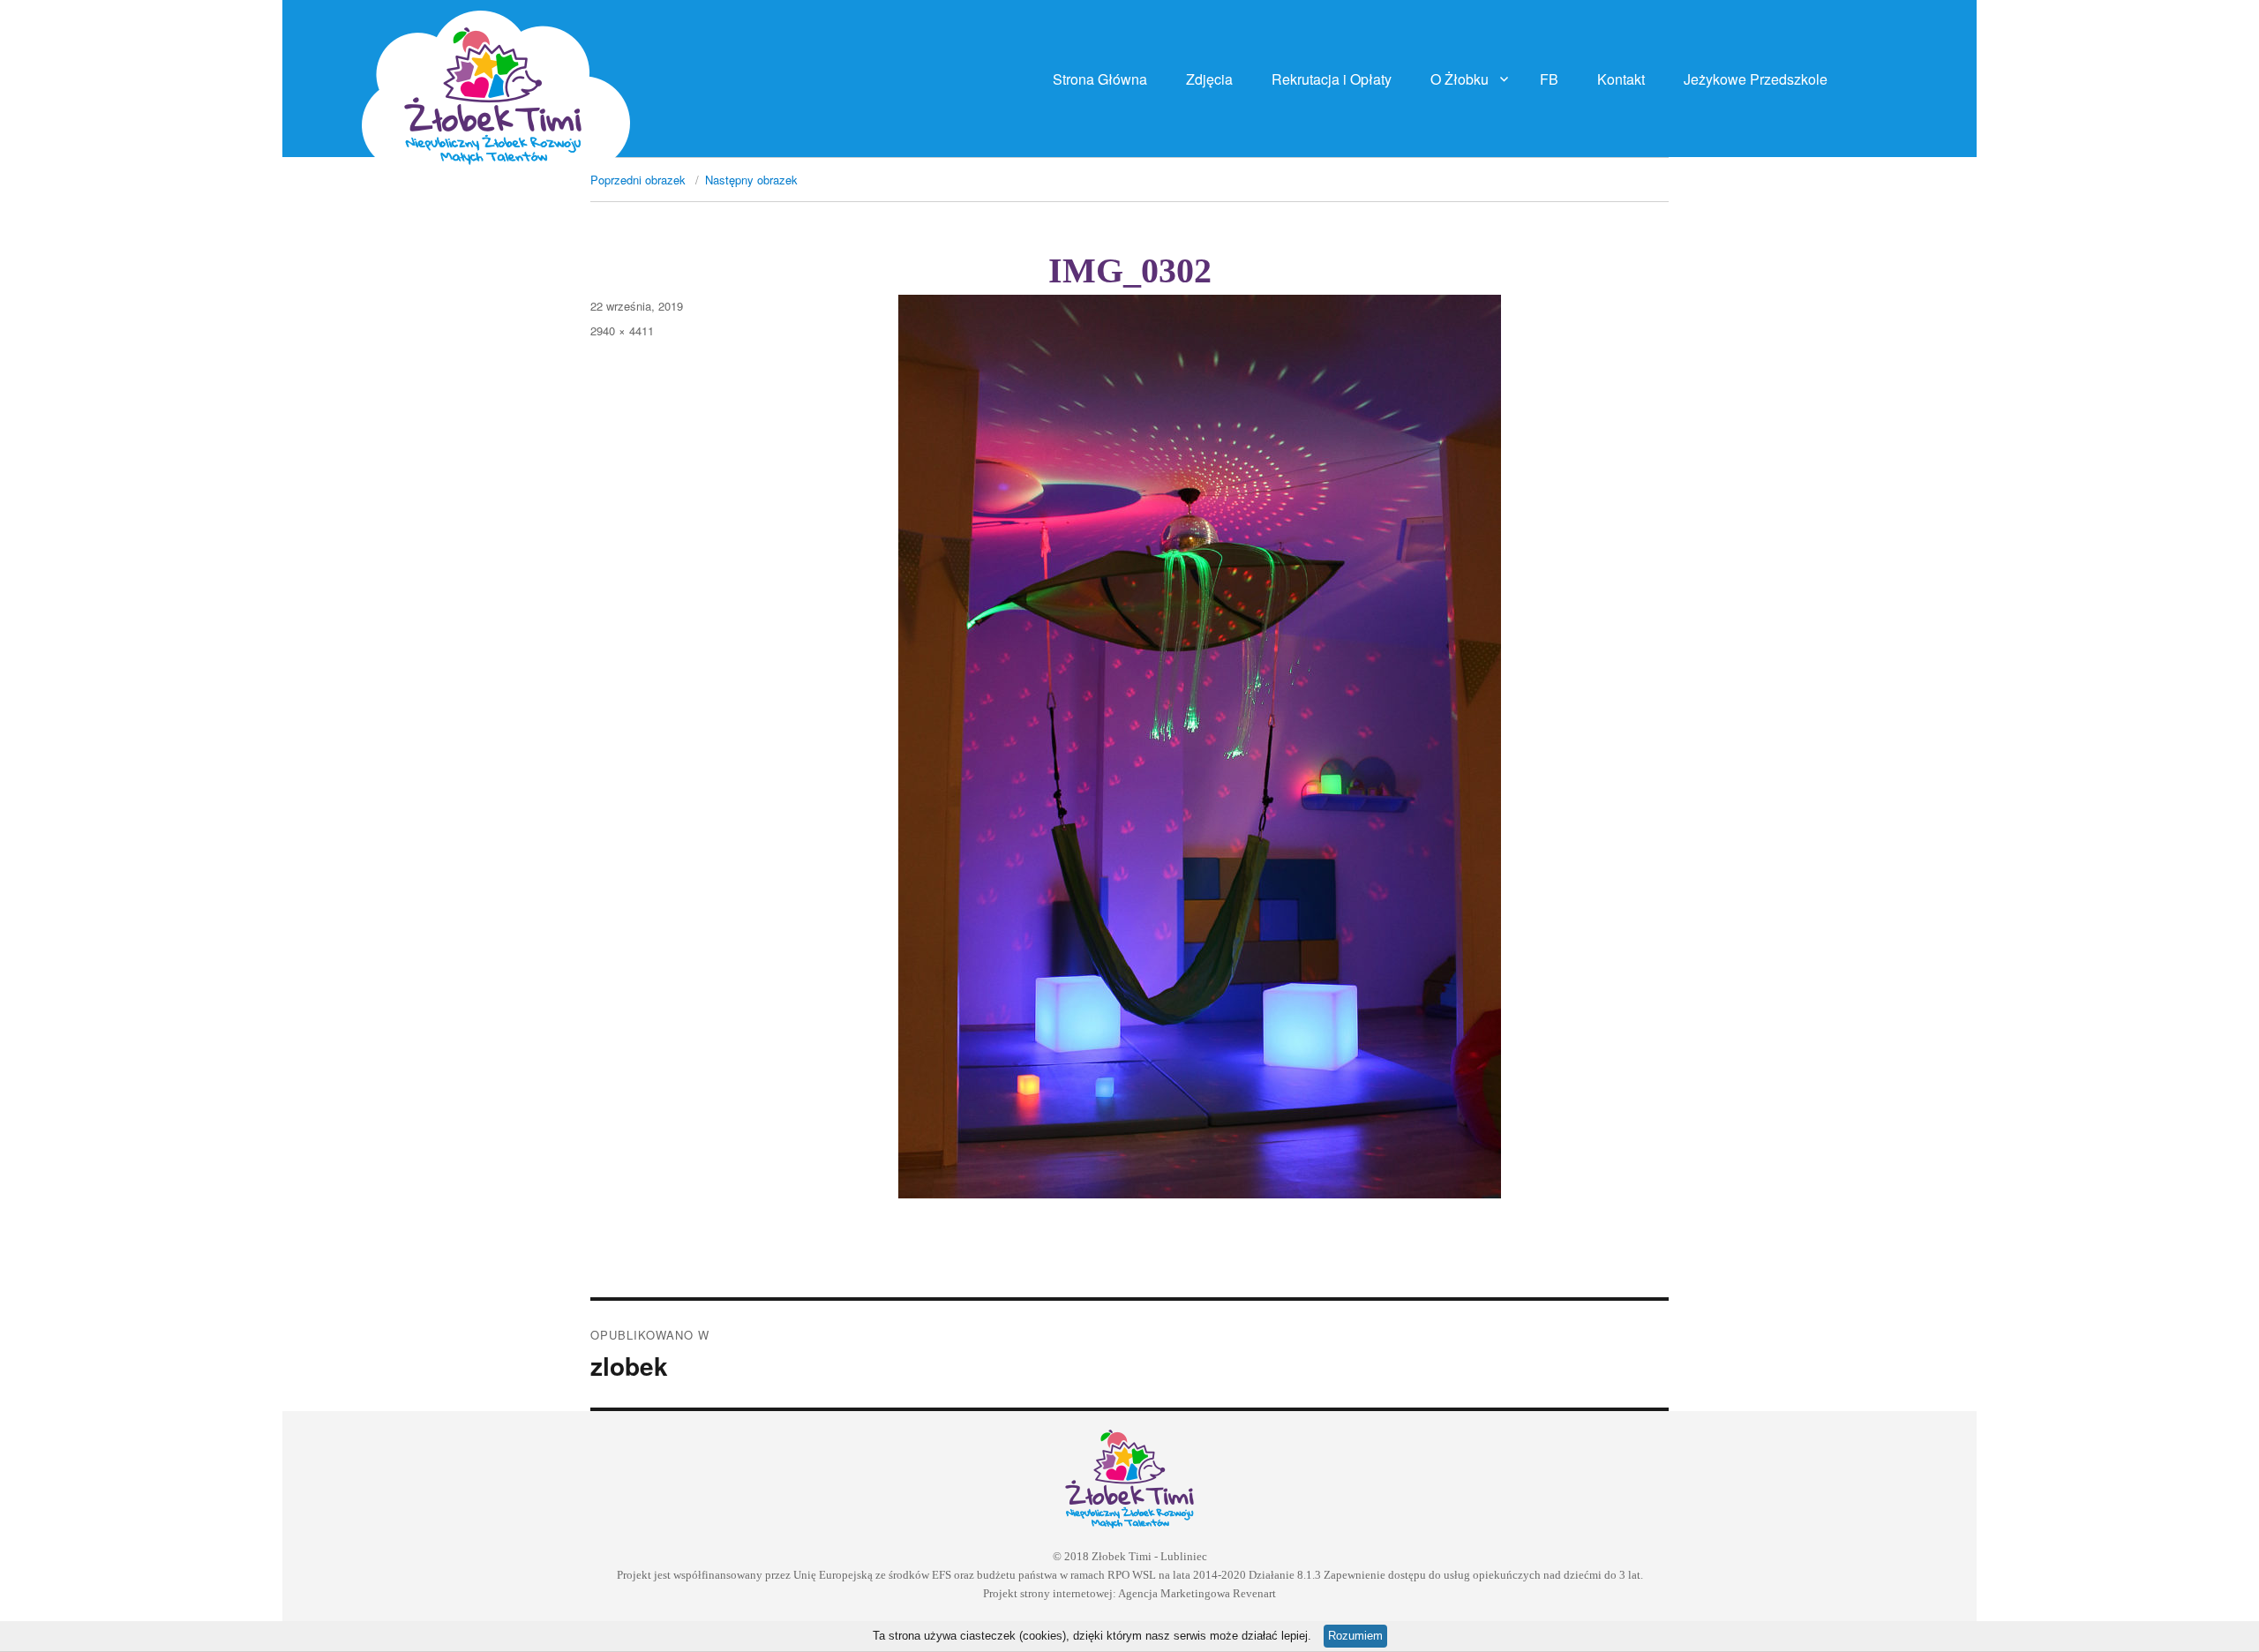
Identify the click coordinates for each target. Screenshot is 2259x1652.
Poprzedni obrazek (638, 180)
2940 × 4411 (622, 330)
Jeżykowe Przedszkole (1756, 79)
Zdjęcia (1209, 79)
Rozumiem (1355, 1636)
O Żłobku (1460, 79)
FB (1549, 79)
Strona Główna (1100, 79)
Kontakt (1621, 79)
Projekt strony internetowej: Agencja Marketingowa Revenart (1129, 1593)
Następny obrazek (751, 180)
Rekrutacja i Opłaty (1332, 79)
